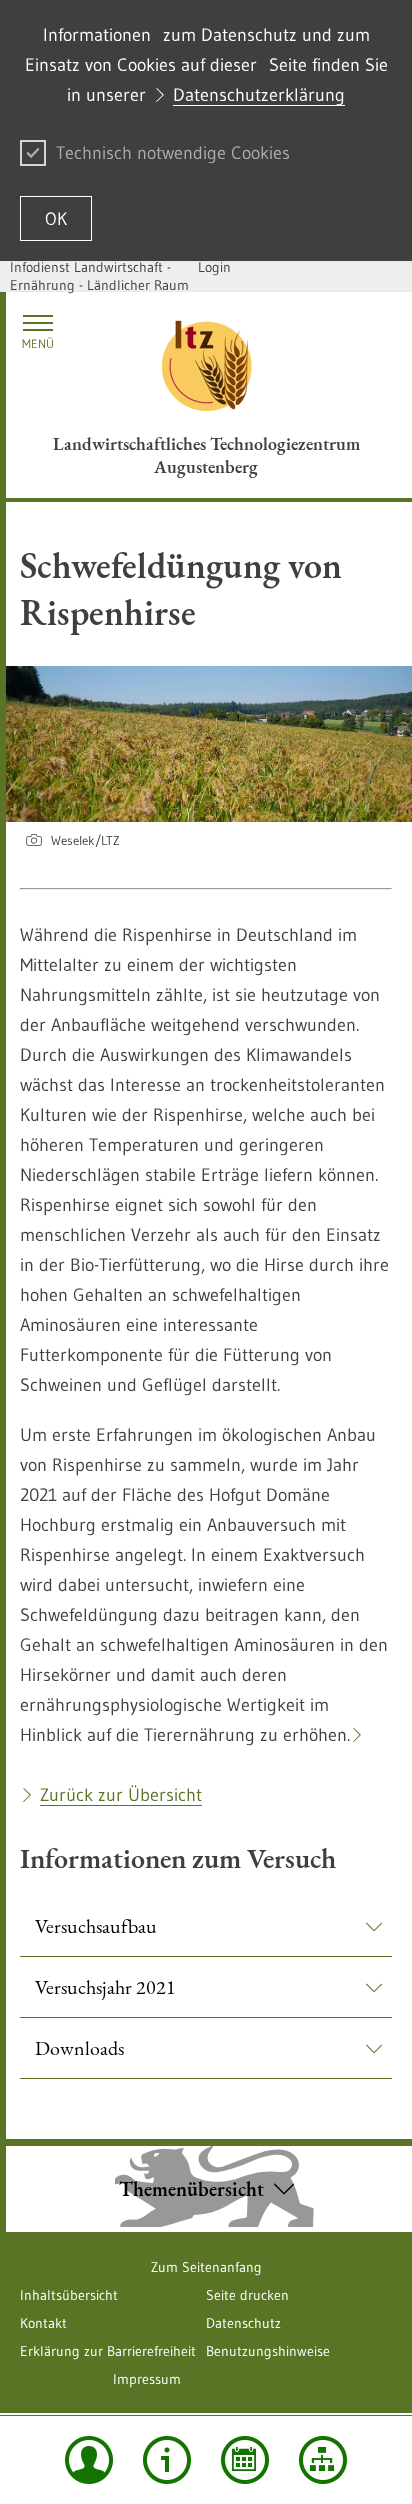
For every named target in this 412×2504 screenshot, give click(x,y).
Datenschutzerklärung (259, 95)
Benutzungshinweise (268, 2351)
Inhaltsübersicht (69, 2295)
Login (214, 267)
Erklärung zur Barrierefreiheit (108, 2351)
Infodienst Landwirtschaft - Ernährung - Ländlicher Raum (99, 276)
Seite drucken (247, 2295)
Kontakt (43, 2323)
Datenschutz (243, 2323)
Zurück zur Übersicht (121, 1795)
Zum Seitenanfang (206, 2267)
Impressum (147, 2379)
